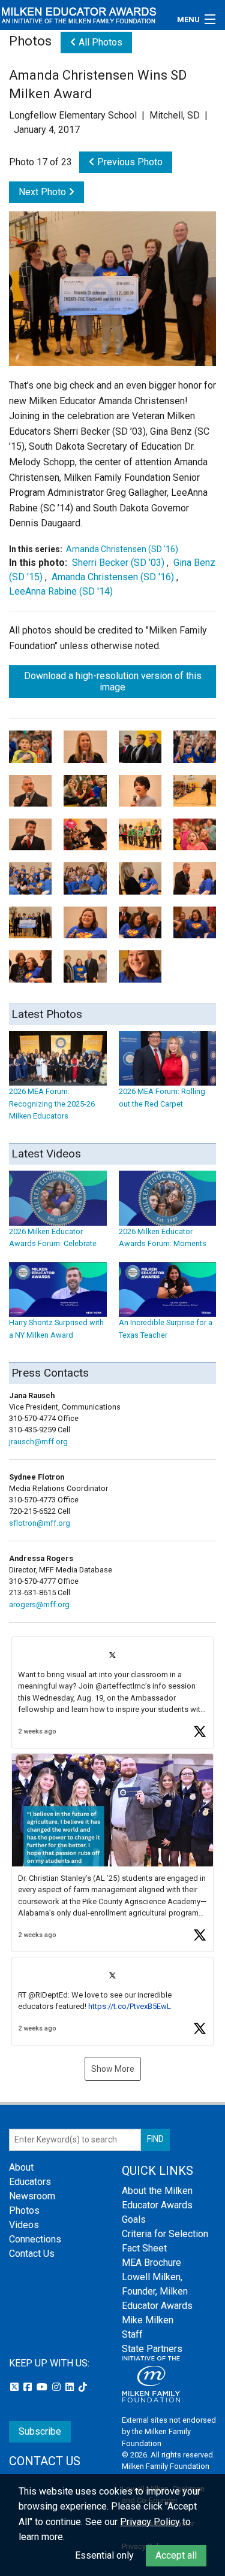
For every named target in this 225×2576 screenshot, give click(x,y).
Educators (30, 2182)
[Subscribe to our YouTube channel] (43, 2387)
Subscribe (40, 2431)
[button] (112, 1692)
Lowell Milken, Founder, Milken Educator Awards (157, 2291)
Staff (132, 2334)
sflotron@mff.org (40, 1523)
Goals (134, 2219)
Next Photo (43, 192)
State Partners (152, 2349)
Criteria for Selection (165, 2234)
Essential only (104, 2555)
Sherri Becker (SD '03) (118, 563)
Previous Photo (129, 162)
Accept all (176, 2555)
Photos (24, 2210)
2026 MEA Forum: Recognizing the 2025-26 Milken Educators (52, 1104)
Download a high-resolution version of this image (113, 681)
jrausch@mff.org (38, 1442)
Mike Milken (148, 2320)
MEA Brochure (151, 2263)
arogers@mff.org (39, 1604)
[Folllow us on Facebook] (29, 2387)
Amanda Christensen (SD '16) (122, 549)
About (21, 2167)
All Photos (99, 42)
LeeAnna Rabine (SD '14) (61, 591)
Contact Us (32, 2254)
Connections (35, 2239)
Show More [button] (113, 2069)
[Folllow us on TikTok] (83, 2387)
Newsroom (32, 2196)
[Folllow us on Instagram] (58, 2387)
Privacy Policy (150, 2522)
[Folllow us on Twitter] (16, 2387)
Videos (24, 2225)
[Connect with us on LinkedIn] (71, 2387)
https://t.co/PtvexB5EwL (130, 2006)
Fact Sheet (144, 2248)
